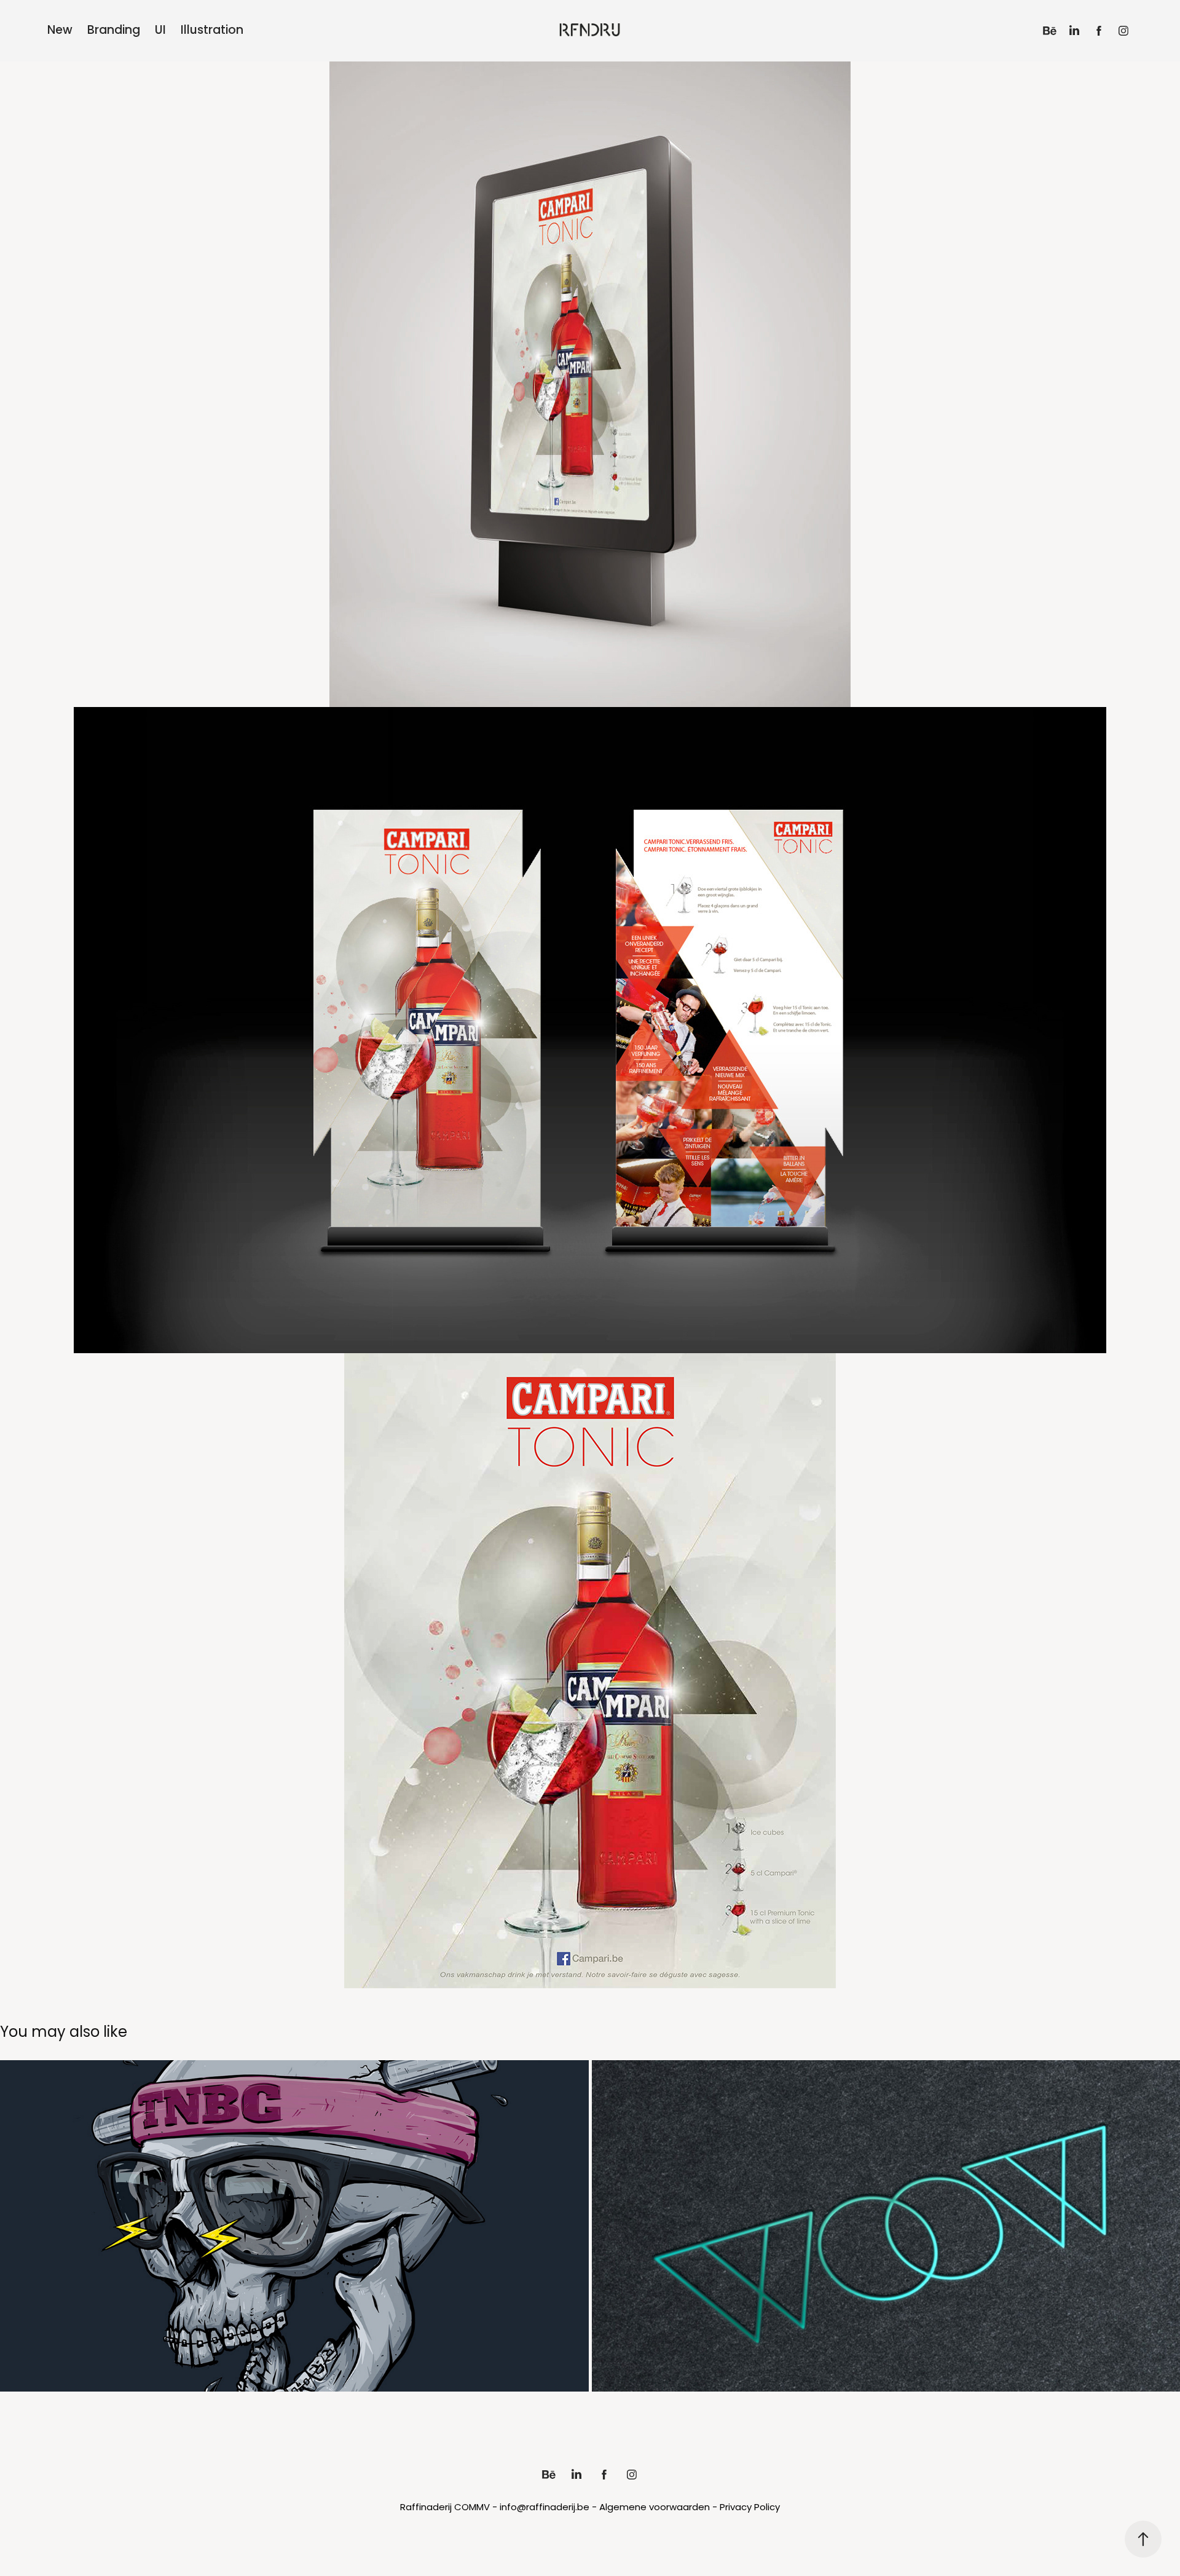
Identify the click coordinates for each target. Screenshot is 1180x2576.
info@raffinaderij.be (545, 2508)
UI (160, 31)
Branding (114, 31)
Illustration (212, 31)
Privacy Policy (750, 2508)
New (60, 31)
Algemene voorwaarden (655, 2508)
